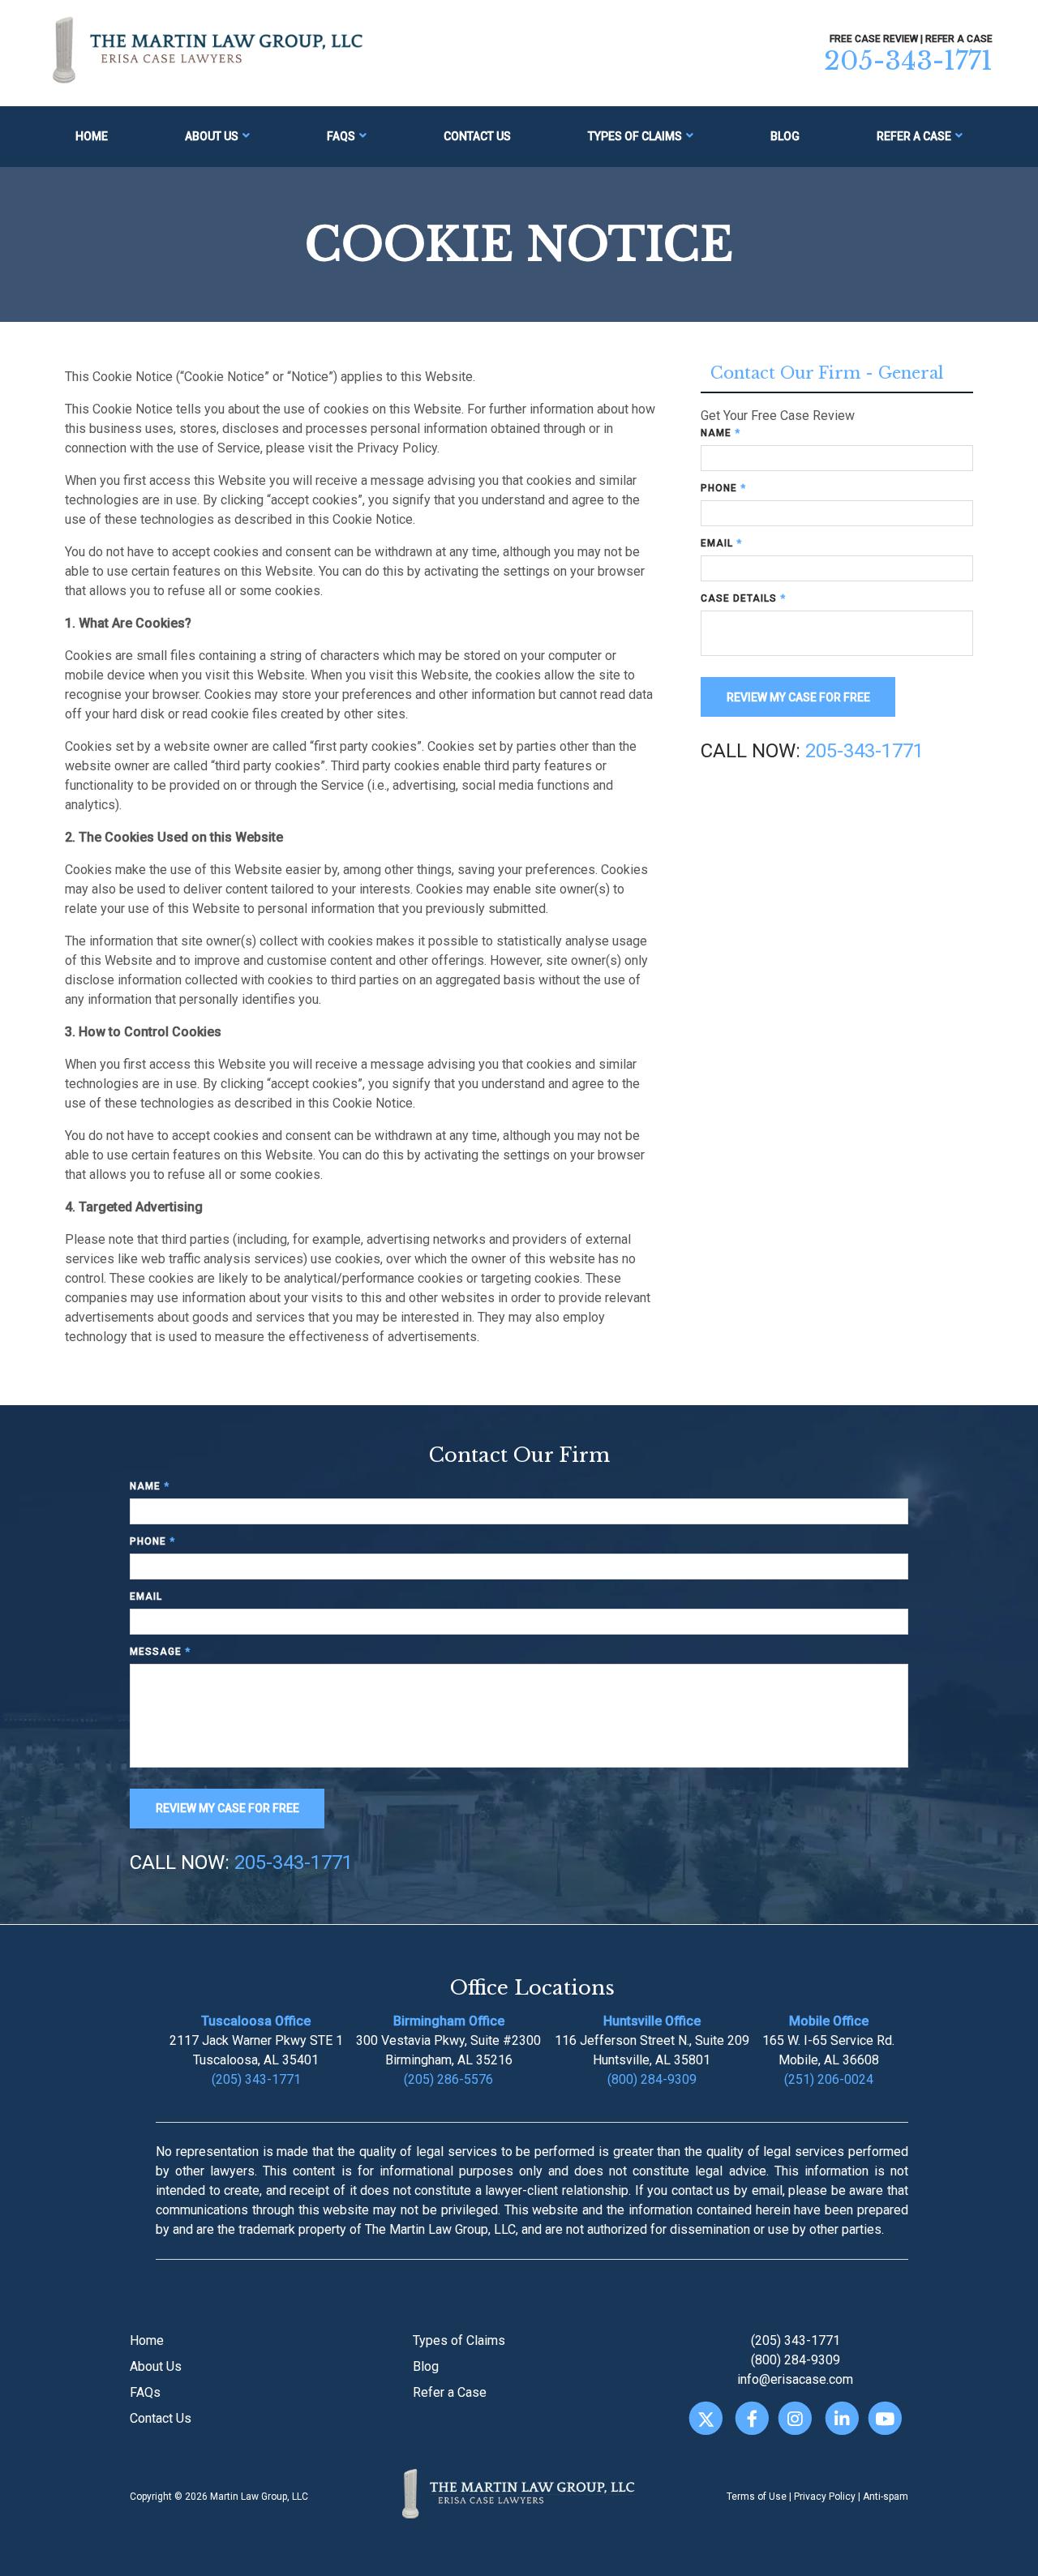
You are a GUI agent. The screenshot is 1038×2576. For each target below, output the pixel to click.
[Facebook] (752, 2418)
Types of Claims (635, 136)
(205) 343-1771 (256, 2079)
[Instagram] (795, 2418)
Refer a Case (914, 136)
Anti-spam (886, 2497)
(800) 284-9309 (652, 2079)
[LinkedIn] (841, 2418)
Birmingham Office (449, 2021)
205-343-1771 (908, 61)
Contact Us (477, 136)
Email (721, 543)
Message (160, 1652)
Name (721, 433)
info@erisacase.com (795, 2379)
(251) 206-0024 (829, 2079)
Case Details (743, 598)
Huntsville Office (652, 2021)
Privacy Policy (825, 2497)
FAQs (341, 136)
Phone (723, 488)
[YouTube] (885, 2418)
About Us (212, 136)
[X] (705, 2418)
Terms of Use (757, 2497)
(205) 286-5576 (448, 2079)
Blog (785, 136)
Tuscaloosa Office (256, 2021)
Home (92, 136)
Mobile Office (829, 2021)
